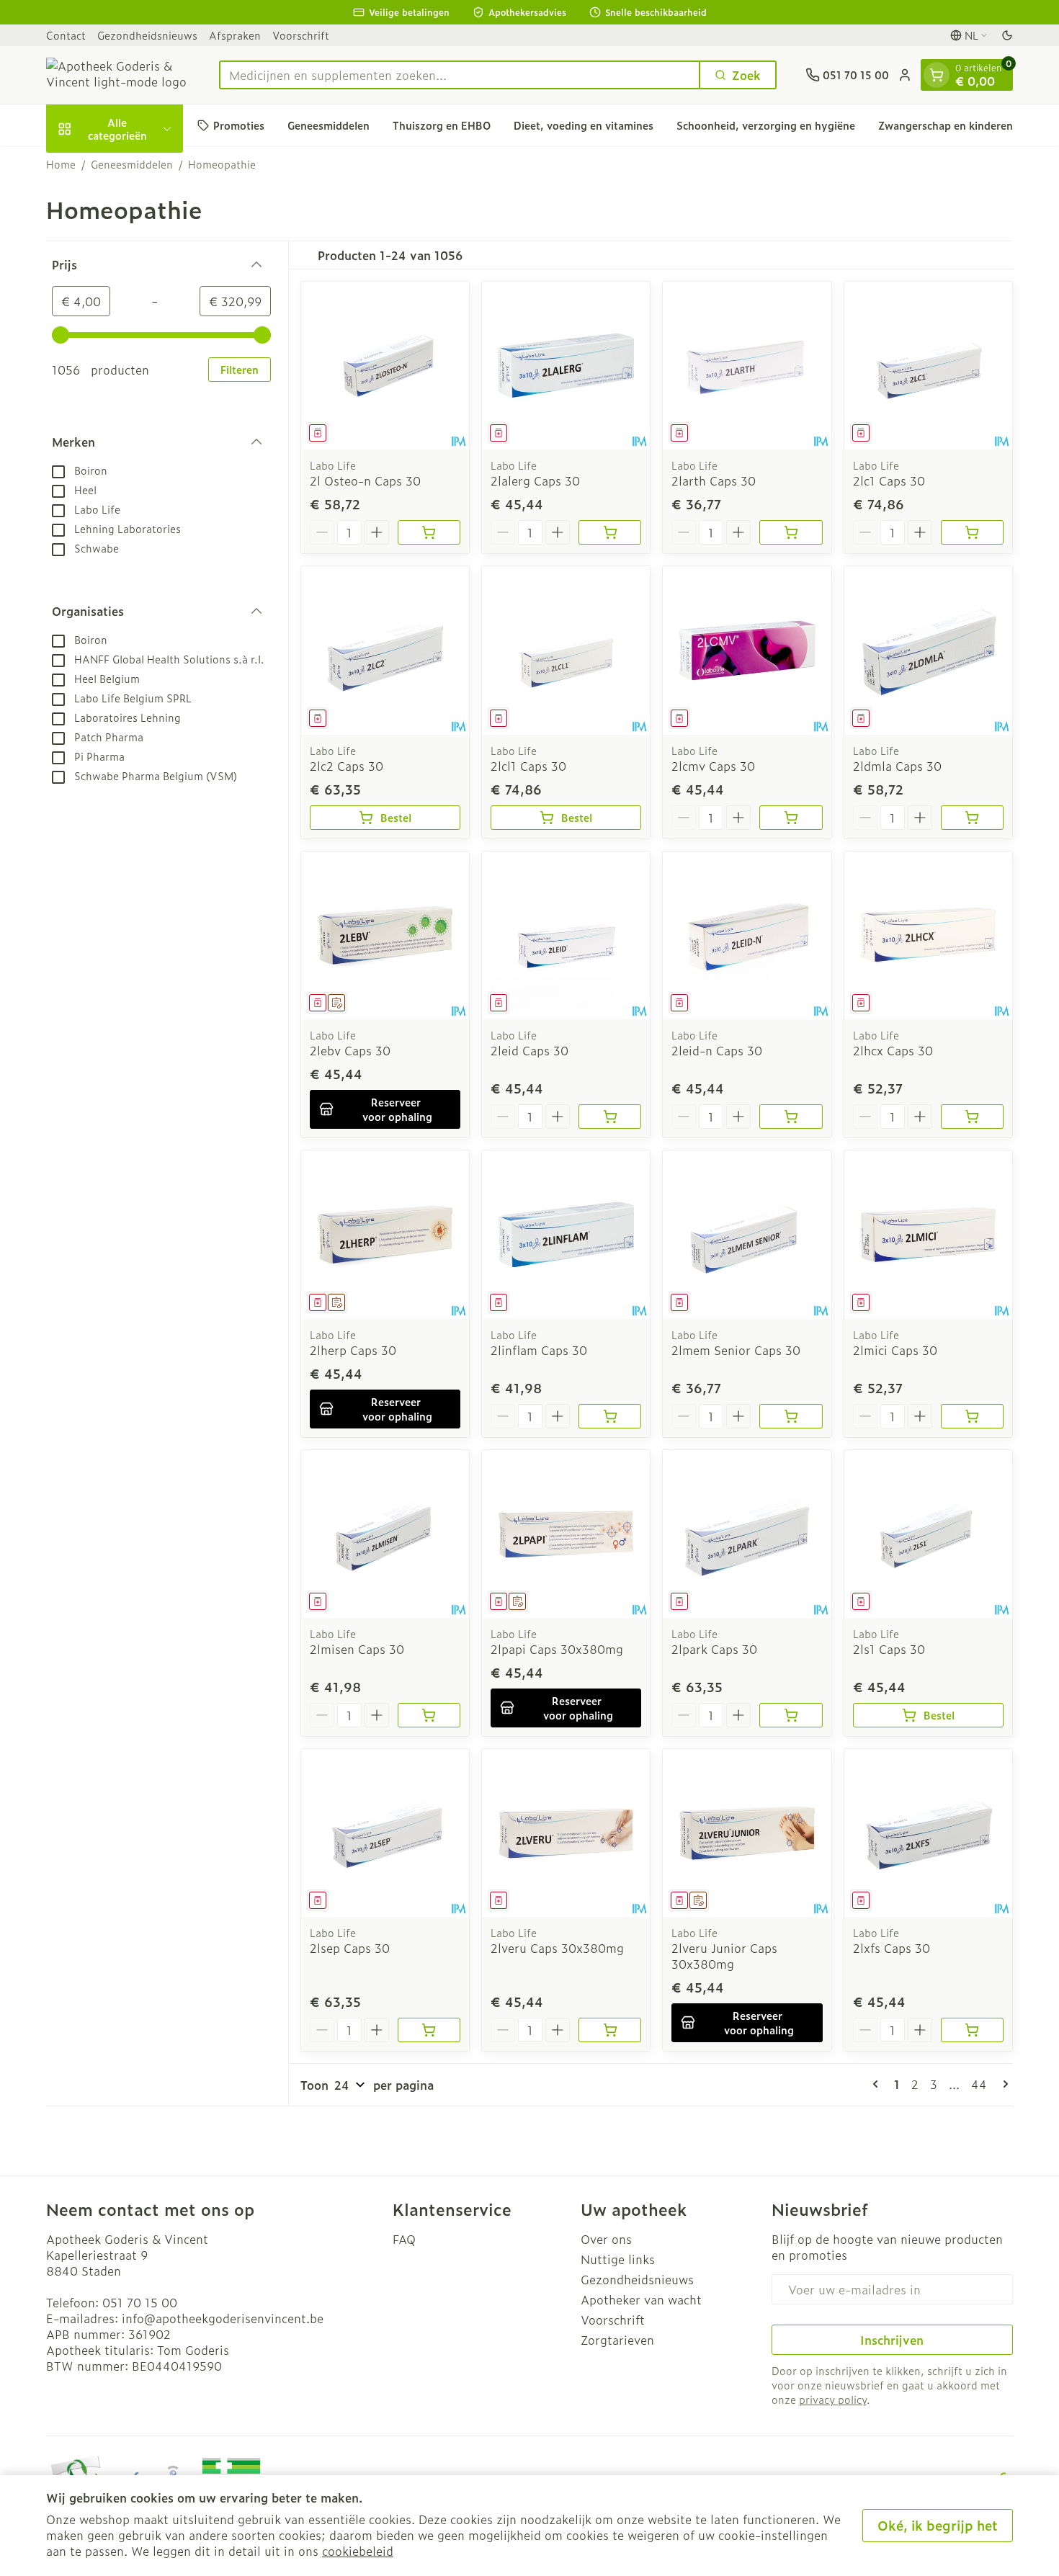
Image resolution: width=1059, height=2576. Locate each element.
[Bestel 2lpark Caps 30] (791, 1715)
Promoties (239, 125)
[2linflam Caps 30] (566, 1234)
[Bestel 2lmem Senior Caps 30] (791, 1416)
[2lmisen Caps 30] (385, 1534)
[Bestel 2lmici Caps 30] (972, 1416)
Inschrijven (892, 2340)
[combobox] (460, 75)
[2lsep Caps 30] (385, 1833)
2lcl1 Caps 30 (528, 766)
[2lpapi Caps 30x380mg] (566, 1534)
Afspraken (235, 35)
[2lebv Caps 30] (385, 935)
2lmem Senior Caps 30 (736, 1350)
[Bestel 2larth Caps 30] (791, 532)
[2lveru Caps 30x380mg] (566, 1833)
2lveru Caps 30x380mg (557, 1948)
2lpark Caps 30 (714, 1649)
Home (61, 164)
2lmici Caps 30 (895, 1350)
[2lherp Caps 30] (385, 1234)
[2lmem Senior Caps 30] (747, 1234)
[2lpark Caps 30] (747, 1534)
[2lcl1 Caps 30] (566, 650)
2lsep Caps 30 (350, 1948)
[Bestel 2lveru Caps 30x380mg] (610, 2030)
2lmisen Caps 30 (357, 1649)
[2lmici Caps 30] (928, 1234)
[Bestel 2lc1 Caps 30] (972, 532)
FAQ (404, 2239)
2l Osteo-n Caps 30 (365, 480)
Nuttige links (618, 2259)
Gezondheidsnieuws (147, 35)
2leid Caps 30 (529, 1050)
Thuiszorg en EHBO (442, 125)
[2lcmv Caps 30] (747, 650)
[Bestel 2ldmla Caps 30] (972, 818)
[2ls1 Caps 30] (928, 1534)
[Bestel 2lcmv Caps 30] (791, 818)
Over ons (606, 2239)
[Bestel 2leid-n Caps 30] (791, 1117)
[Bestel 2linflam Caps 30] (610, 1416)
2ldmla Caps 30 (897, 766)
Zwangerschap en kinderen (946, 125)
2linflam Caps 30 (539, 1350)
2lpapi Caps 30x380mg (557, 1649)
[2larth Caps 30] (747, 366)
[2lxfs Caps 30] (928, 1833)
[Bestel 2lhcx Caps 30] (972, 1117)
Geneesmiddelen (329, 125)
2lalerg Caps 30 (535, 480)
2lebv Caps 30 (350, 1050)
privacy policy (833, 2399)
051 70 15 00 (140, 2302)
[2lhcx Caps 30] (928, 935)
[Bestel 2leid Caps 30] (610, 1117)
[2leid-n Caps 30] (747, 935)
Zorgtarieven (617, 2340)
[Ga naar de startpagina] (118, 75)
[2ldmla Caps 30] (928, 650)
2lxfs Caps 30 (892, 1948)
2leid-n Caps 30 (717, 1050)
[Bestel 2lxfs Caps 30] (972, 2030)
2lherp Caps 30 (353, 1350)
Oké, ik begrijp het (938, 2525)
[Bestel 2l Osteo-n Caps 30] (429, 532)
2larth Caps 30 (714, 480)
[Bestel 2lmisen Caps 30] (429, 1715)
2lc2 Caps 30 (347, 766)
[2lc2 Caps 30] (385, 650)
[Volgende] (1003, 2084)
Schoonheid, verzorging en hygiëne (766, 125)
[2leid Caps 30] (566, 935)
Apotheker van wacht (641, 2299)
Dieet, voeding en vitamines (584, 125)
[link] (878, 2084)
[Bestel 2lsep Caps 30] (429, 2030)
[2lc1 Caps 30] (928, 366)
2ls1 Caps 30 (889, 1649)
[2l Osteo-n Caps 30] (385, 366)
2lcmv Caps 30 (713, 766)
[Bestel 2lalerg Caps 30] (610, 532)
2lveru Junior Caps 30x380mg (724, 1956)
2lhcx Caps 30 (893, 1050)
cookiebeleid (358, 2551)
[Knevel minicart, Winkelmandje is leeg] (937, 75)
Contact (66, 35)
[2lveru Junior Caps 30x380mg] (747, 1833)
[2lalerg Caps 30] (566, 366)
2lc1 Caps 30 (889, 480)
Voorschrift (301, 35)
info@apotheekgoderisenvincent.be (223, 2318)
